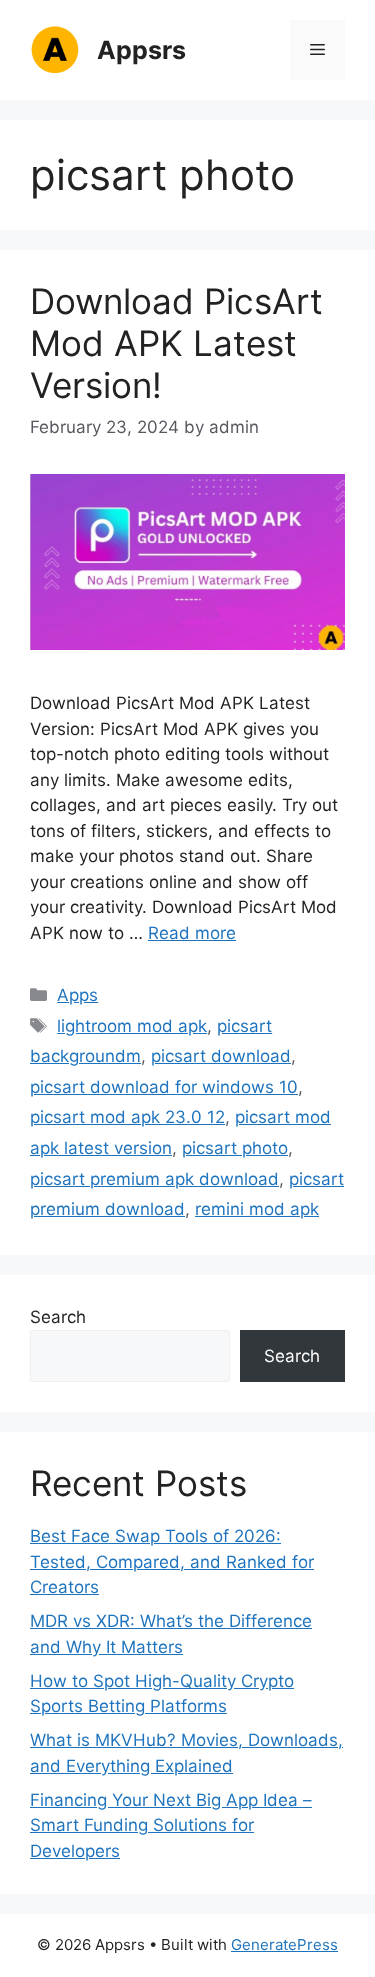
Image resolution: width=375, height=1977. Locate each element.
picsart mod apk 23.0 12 (127, 1117)
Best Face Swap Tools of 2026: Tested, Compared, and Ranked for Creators (172, 1561)
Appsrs (141, 50)
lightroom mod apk (132, 1026)
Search (58, 1317)
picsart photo (235, 1148)
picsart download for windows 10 (164, 1087)
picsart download (221, 1056)
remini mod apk (257, 1209)
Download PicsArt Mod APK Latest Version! (176, 343)
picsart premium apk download (154, 1179)
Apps (77, 995)
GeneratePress (284, 1944)
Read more (192, 933)
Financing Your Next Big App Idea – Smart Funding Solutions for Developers (171, 1825)
